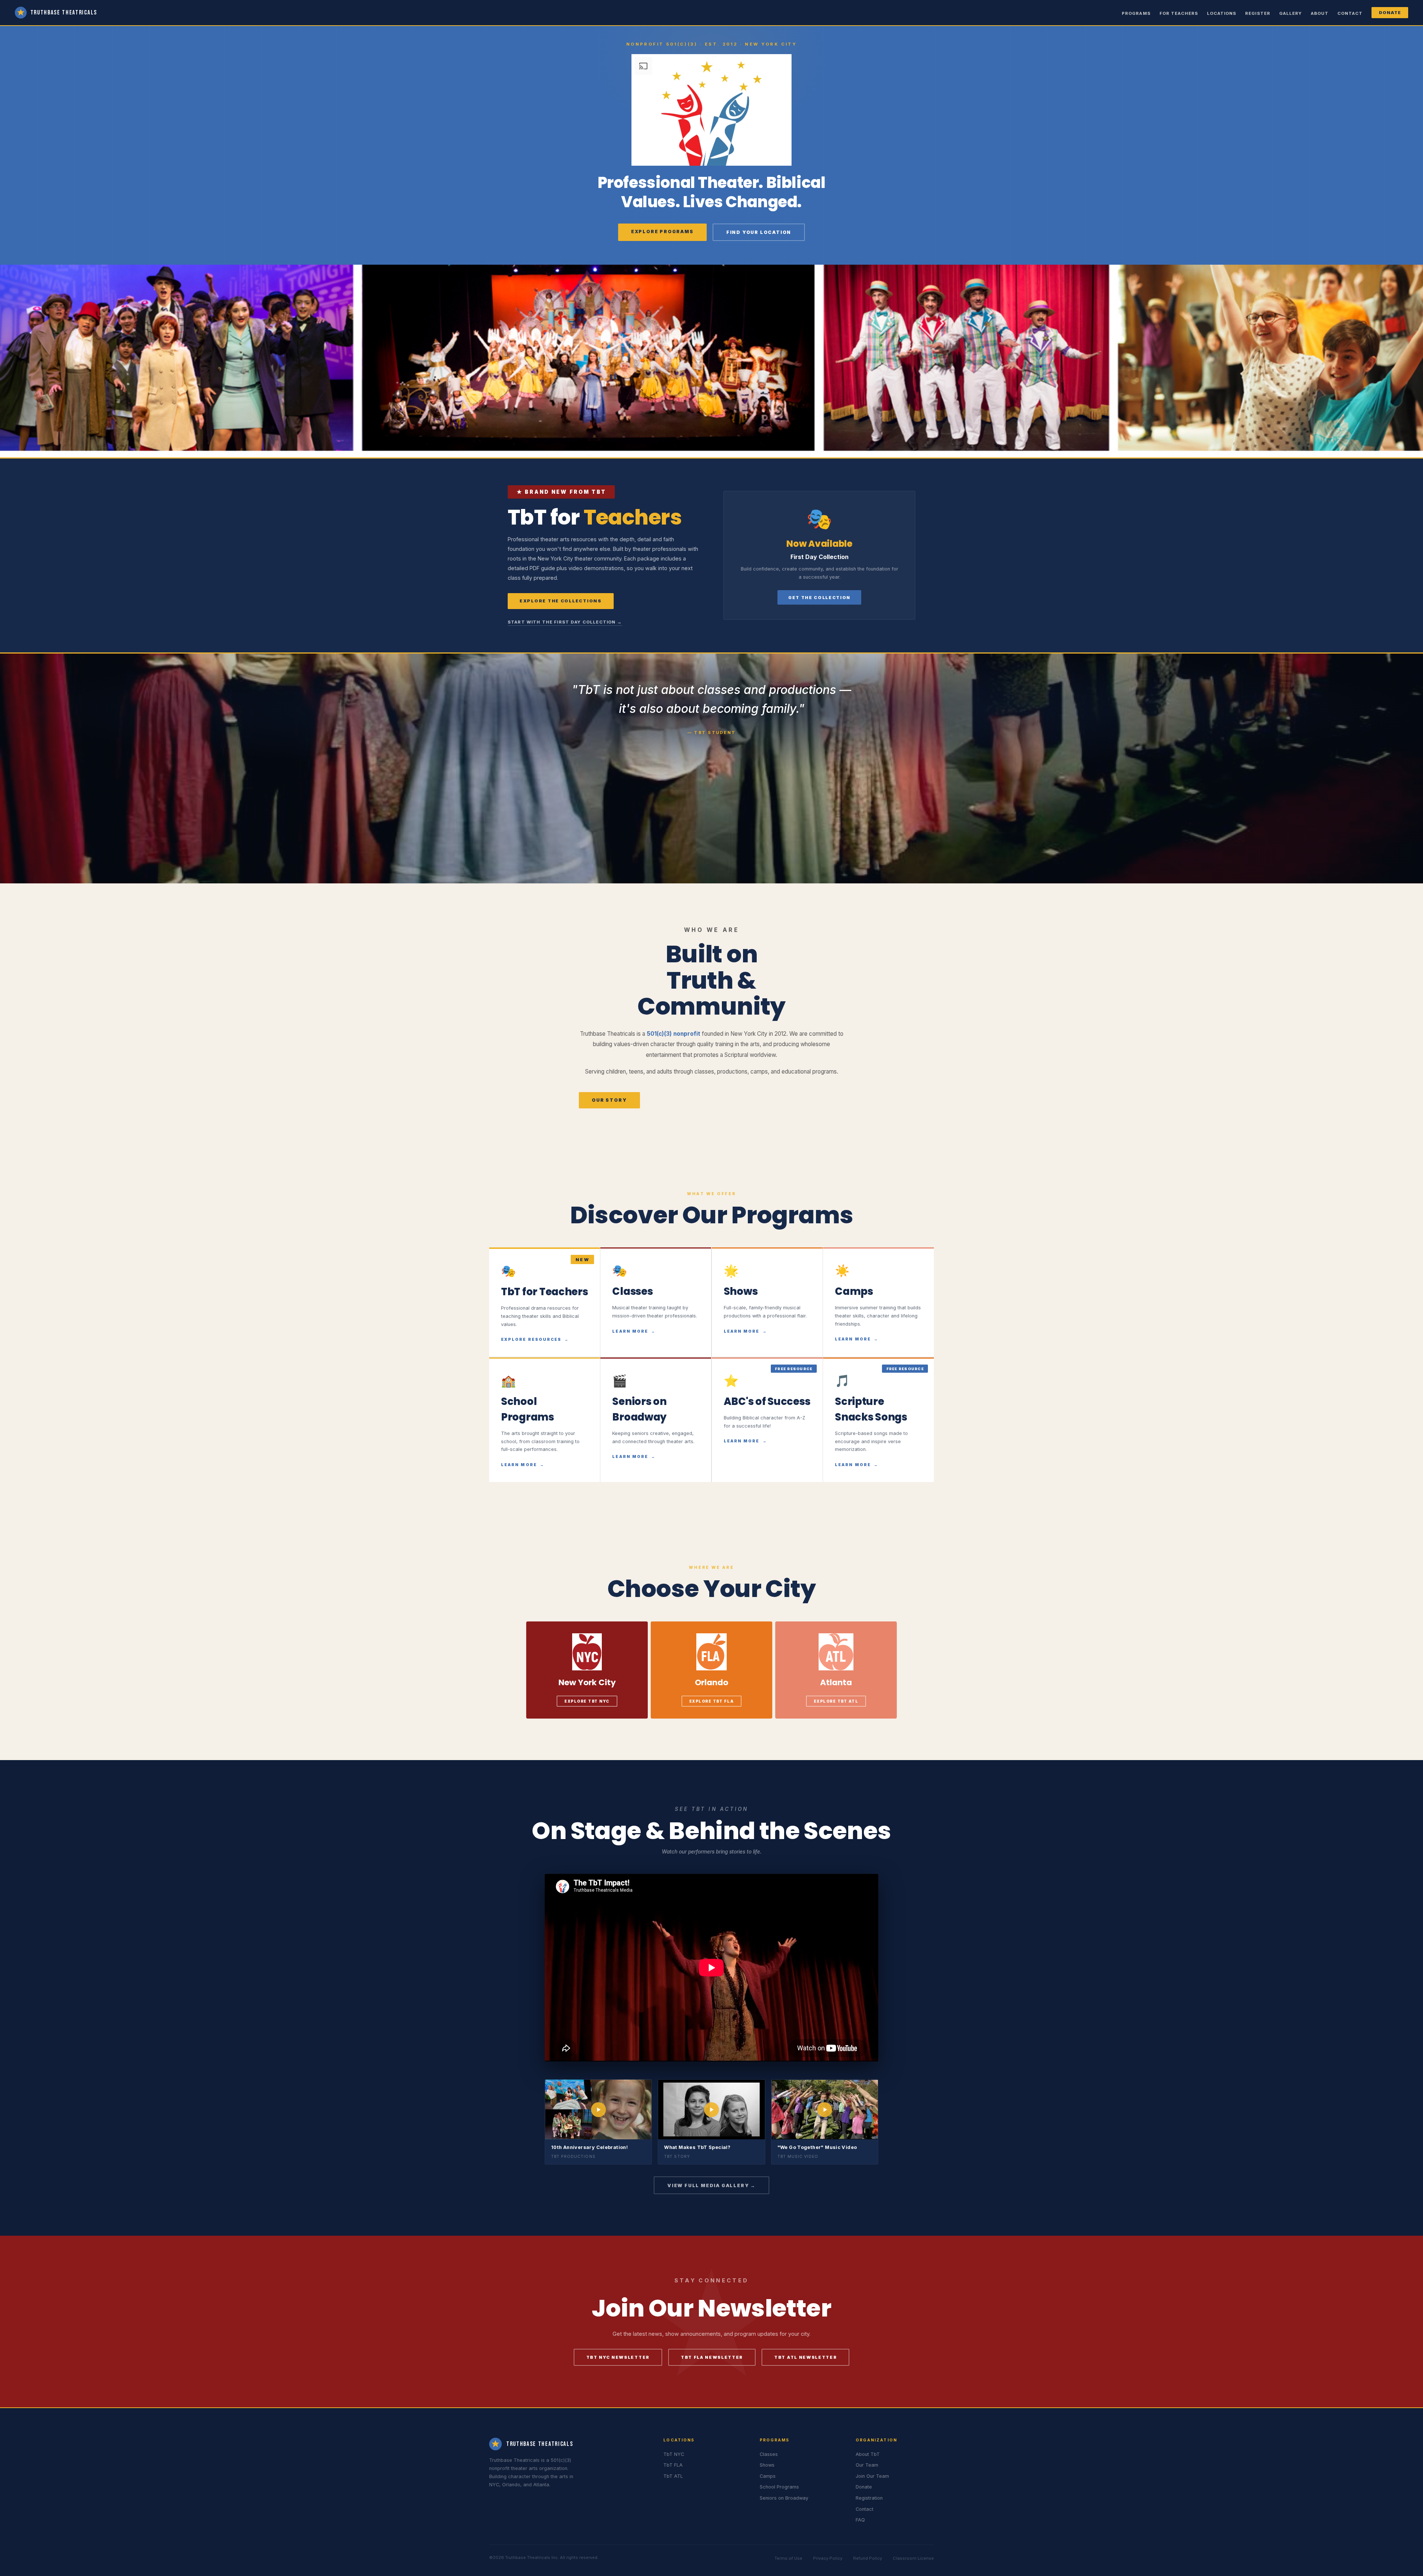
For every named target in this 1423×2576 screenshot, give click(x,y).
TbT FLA (673, 2465)
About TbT (868, 2454)
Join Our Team (872, 2476)
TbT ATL (673, 2476)
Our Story (609, 1100)
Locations (1222, 13)
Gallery (1291, 13)
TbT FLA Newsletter (712, 2357)
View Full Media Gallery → (711, 2185)
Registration (869, 2498)
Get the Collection (819, 598)
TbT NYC (674, 2454)
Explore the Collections (561, 601)
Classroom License (913, 2558)
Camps (768, 2476)
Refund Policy (868, 2558)
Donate (1390, 13)
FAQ (860, 2520)
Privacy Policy (828, 2558)
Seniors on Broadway (784, 2498)
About (1320, 13)
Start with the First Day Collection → (565, 622)
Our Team (867, 2465)
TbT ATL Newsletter (805, 2357)
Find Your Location (759, 232)
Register (1258, 13)
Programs (1136, 13)
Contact (1350, 13)
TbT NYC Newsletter (618, 2357)
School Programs (779, 2487)
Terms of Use (788, 2558)
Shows (767, 2465)
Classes (769, 2454)
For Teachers (1179, 13)
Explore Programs (662, 232)
